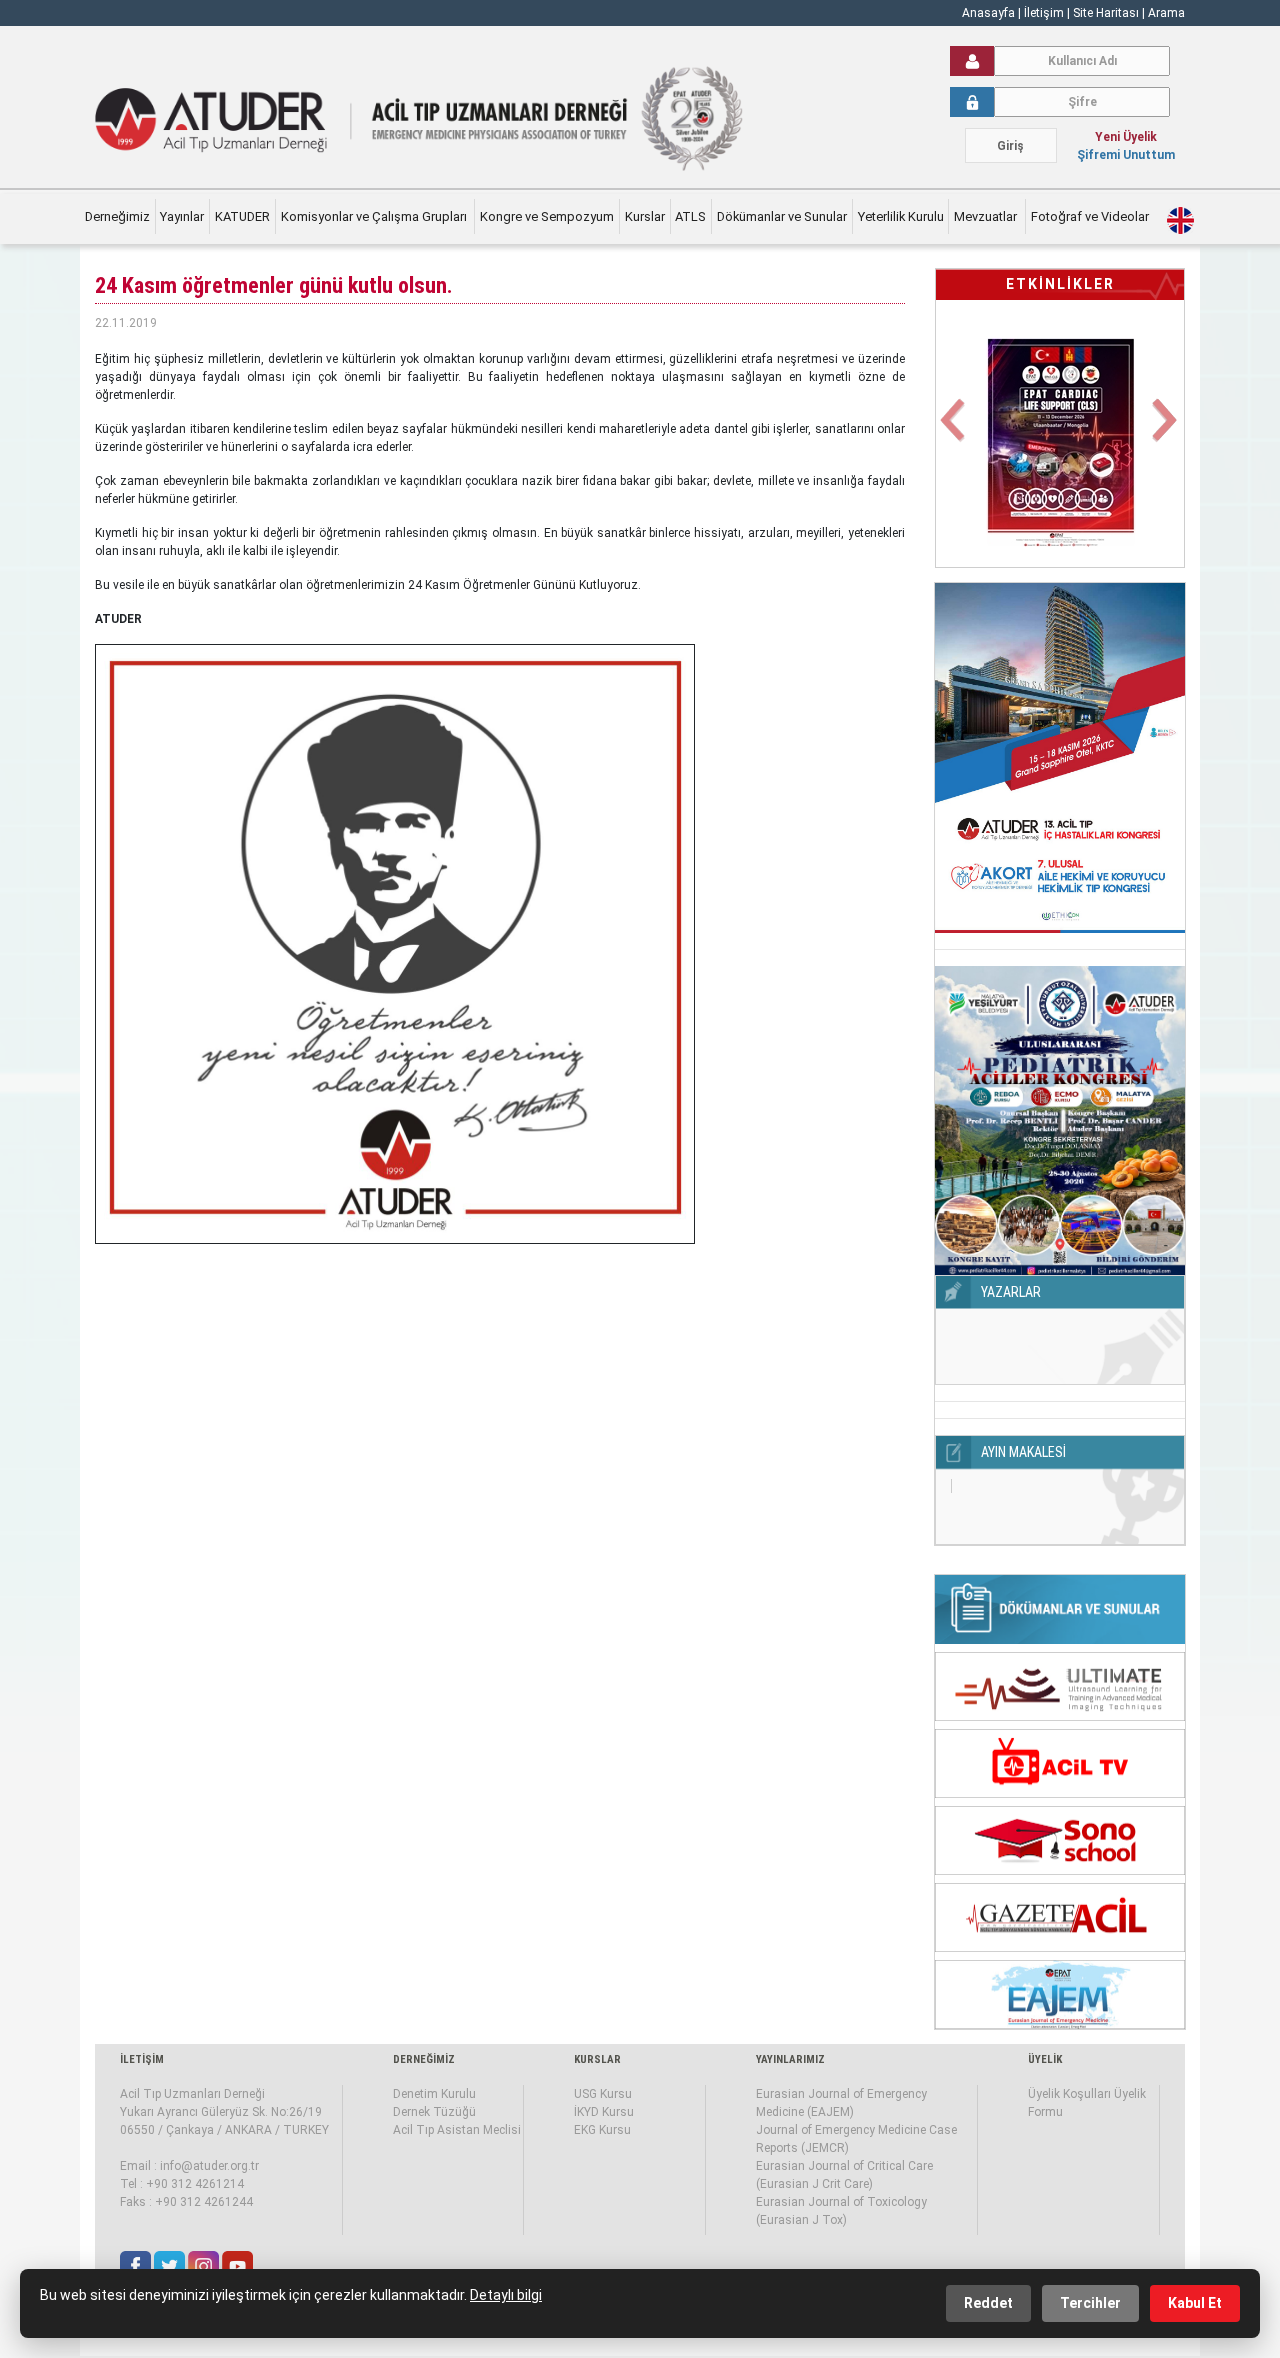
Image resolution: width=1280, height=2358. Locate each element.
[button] (954, 431)
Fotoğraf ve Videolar (1091, 216)
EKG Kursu (602, 2130)
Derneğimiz (117, 216)
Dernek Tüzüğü (434, 2112)
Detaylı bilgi (506, 2295)
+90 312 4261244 (204, 2202)
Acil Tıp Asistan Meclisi (457, 2130)
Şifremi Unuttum (1126, 155)
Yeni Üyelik (1126, 137)
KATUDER (242, 216)
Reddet (988, 2303)
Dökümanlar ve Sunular (782, 216)
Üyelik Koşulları (1069, 2094)
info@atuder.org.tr (209, 2166)
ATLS (690, 216)
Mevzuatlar (987, 216)
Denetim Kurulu (434, 2094)
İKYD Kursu (604, 2112)
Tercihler (1090, 2303)
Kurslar (645, 216)
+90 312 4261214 (195, 2184)
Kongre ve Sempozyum (547, 216)
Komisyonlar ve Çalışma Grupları (375, 216)
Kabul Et (1195, 2303)
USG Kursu (603, 2094)
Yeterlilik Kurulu (901, 216)
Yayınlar (182, 216)
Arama (1166, 13)
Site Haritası (1106, 13)
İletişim (1045, 13)
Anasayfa (988, 13)
